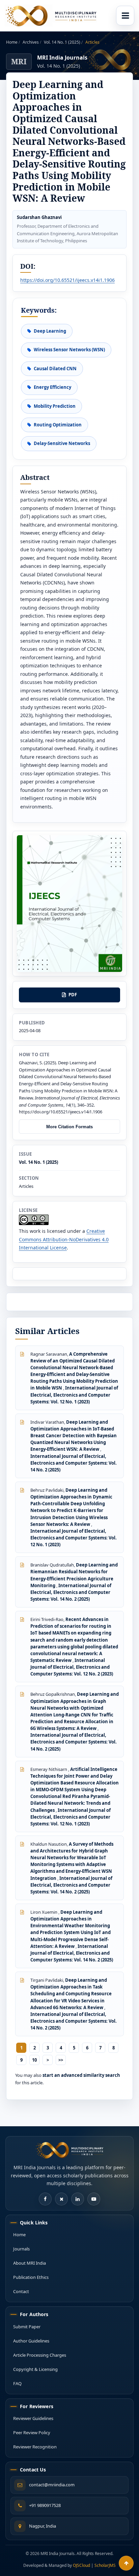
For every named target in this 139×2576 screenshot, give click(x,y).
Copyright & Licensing (35, 2369)
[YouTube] (94, 2199)
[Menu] (125, 16)
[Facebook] (45, 2199)
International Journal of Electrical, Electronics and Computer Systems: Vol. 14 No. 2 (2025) (74, 1463)
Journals (21, 2249)
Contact (21, 2291)
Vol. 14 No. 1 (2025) (63, 42)
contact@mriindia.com (52, 2485)
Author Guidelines (31, 2341)
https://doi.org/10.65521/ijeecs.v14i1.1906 (67, 280)
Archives (31, 42)
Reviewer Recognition (35, 2447)
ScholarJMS (105, 2565)
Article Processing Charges (40, 2355)
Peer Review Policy (32, 2433)
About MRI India (30, 2263)
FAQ (17, 2383)
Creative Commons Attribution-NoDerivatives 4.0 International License (64, 1239)
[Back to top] (126, 2563)
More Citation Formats (69, 1127)
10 (34, 2060)
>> (61, 2060)
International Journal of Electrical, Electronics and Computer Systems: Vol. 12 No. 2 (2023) (72, 1667)
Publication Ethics (31, 2277)
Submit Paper (27, 2327)
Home (12, 42)
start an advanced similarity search (81, 2075)
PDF (73, 995)
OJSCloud (81, 2565)
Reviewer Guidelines (33, 2418)
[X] (61, 2199)
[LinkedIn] (78, 2199)
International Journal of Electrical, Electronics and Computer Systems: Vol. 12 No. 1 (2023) (74, 1395)
